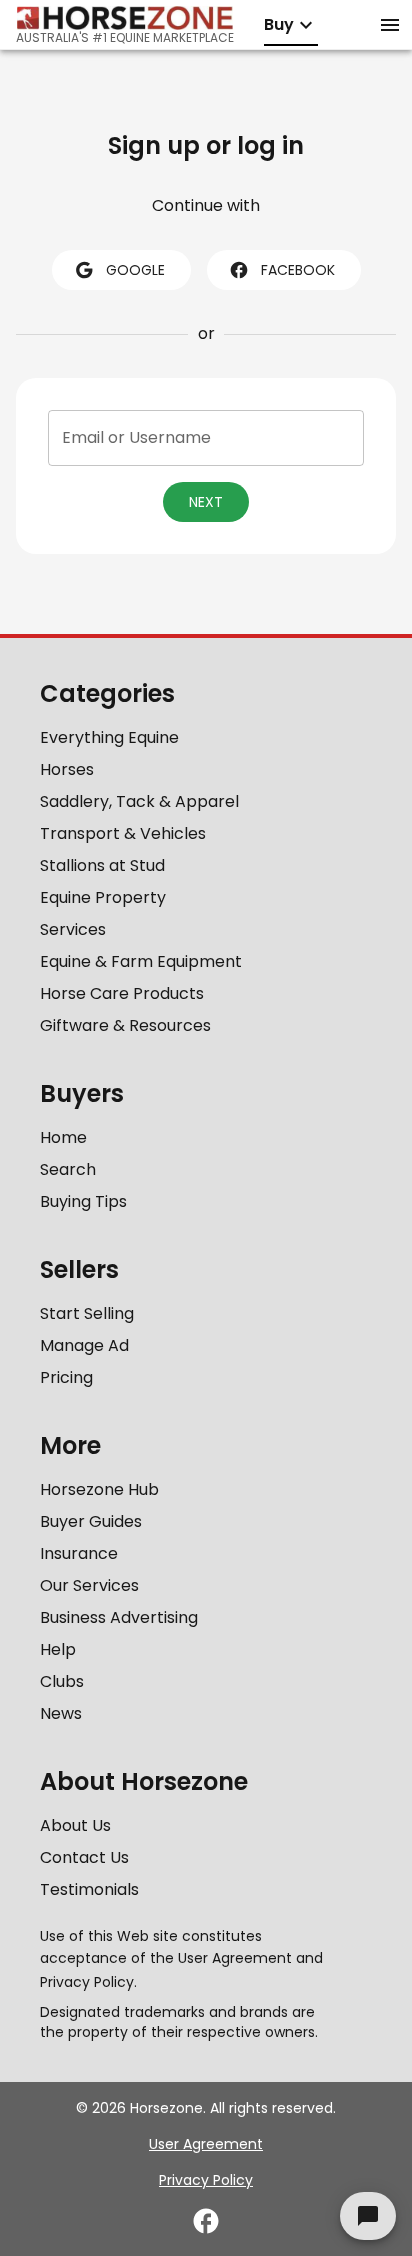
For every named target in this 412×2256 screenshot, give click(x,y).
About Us (75, 1825)
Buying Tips (83, 1201)
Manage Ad (84, 1345)
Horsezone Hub (99, 1489)
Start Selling (87, 1313)
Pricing (66, 1377)
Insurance (79, 1553)
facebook (298, 270)
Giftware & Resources (125, 1025)
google (135, 270)
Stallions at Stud (102, 865)
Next (206, 502)
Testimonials (89, 1889)
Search (68, 1169)
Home (63, 1137)
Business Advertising (119, 1617)
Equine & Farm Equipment (141, 961)
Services (73, 929)
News (61, 1713)
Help (58, 1649)
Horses (67, 769)
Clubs (62, 1681)
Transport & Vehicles (123, 833)
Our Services (89, 1585)
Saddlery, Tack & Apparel (139, 801)
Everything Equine (109, 737)
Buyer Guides (91, 1521)
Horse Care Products (122, 993)
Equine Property (103, 897)
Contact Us (84, 1857)
